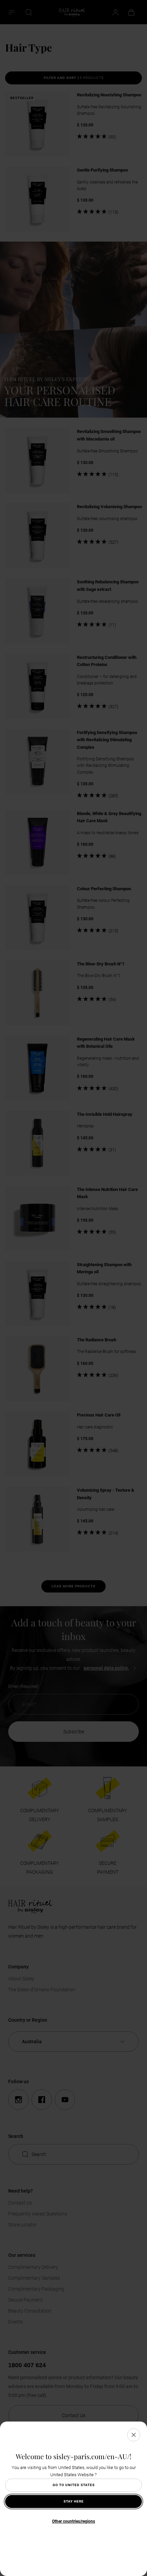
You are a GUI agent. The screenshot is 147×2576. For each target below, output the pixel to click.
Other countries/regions (73, 2521)
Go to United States (74, 2485)
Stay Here (74, 2501)
